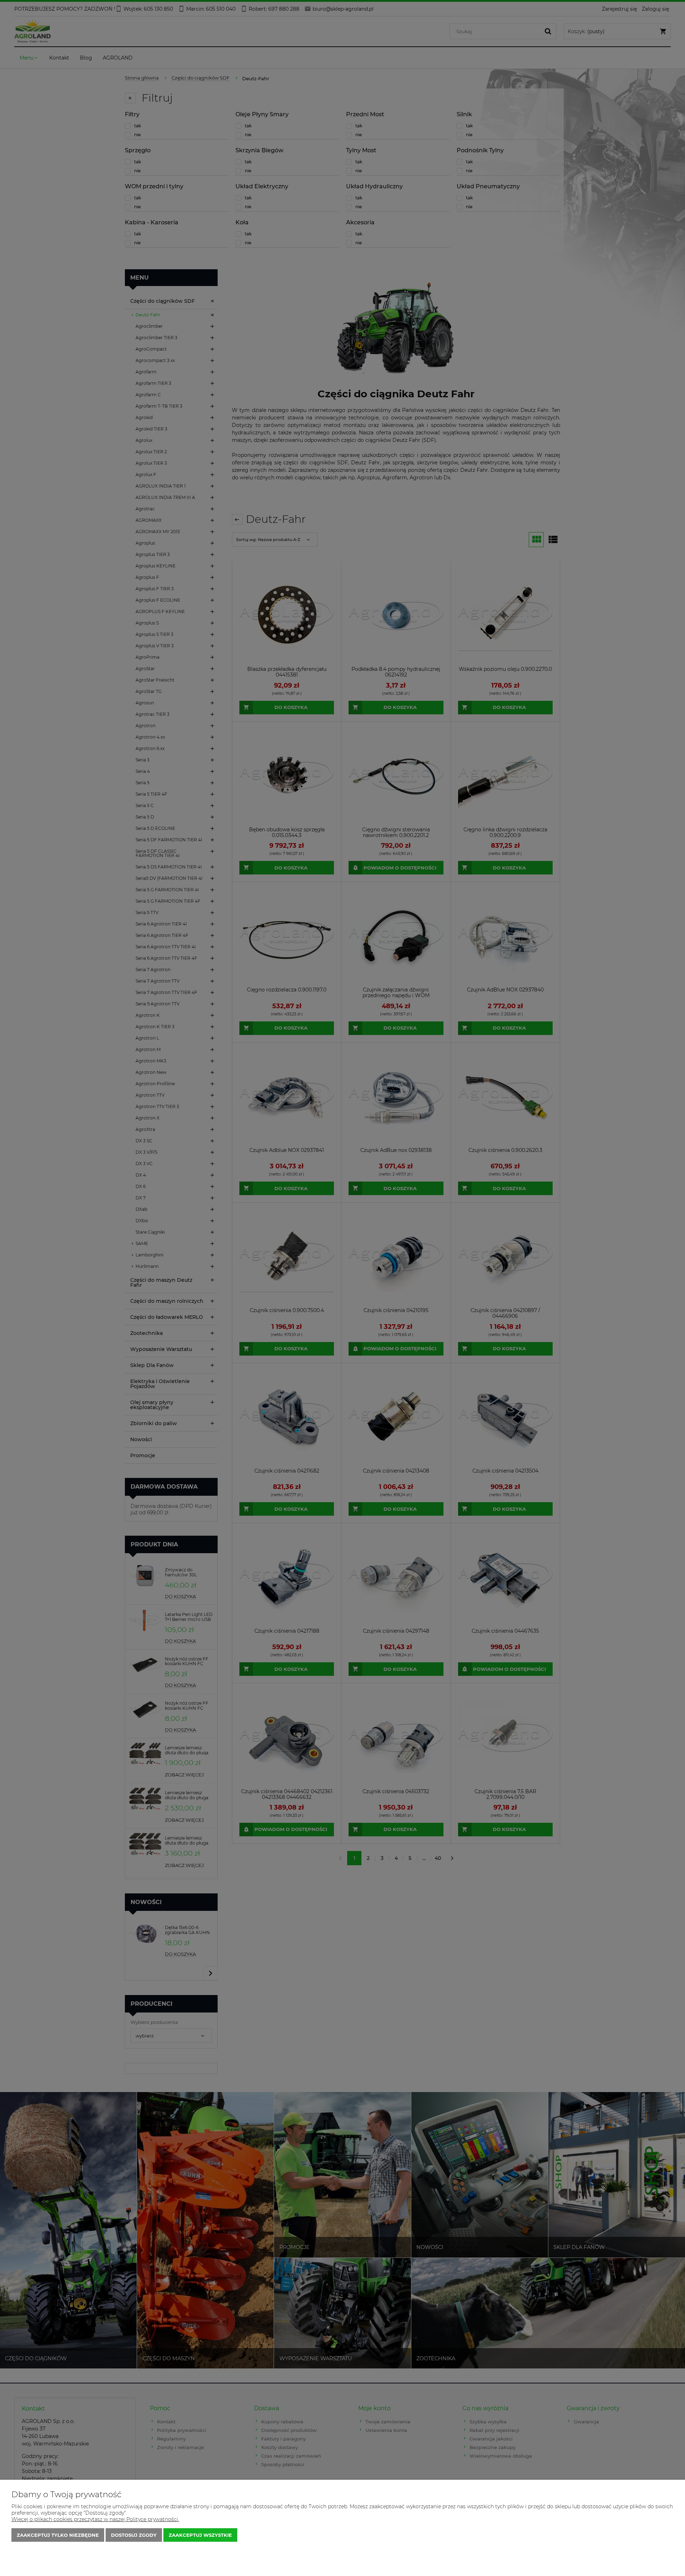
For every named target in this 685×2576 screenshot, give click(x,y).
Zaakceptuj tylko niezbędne (58, 2535)
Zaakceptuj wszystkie (200, 2535)
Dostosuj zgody (134, 2535)
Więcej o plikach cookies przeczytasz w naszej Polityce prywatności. (95, 2519)
